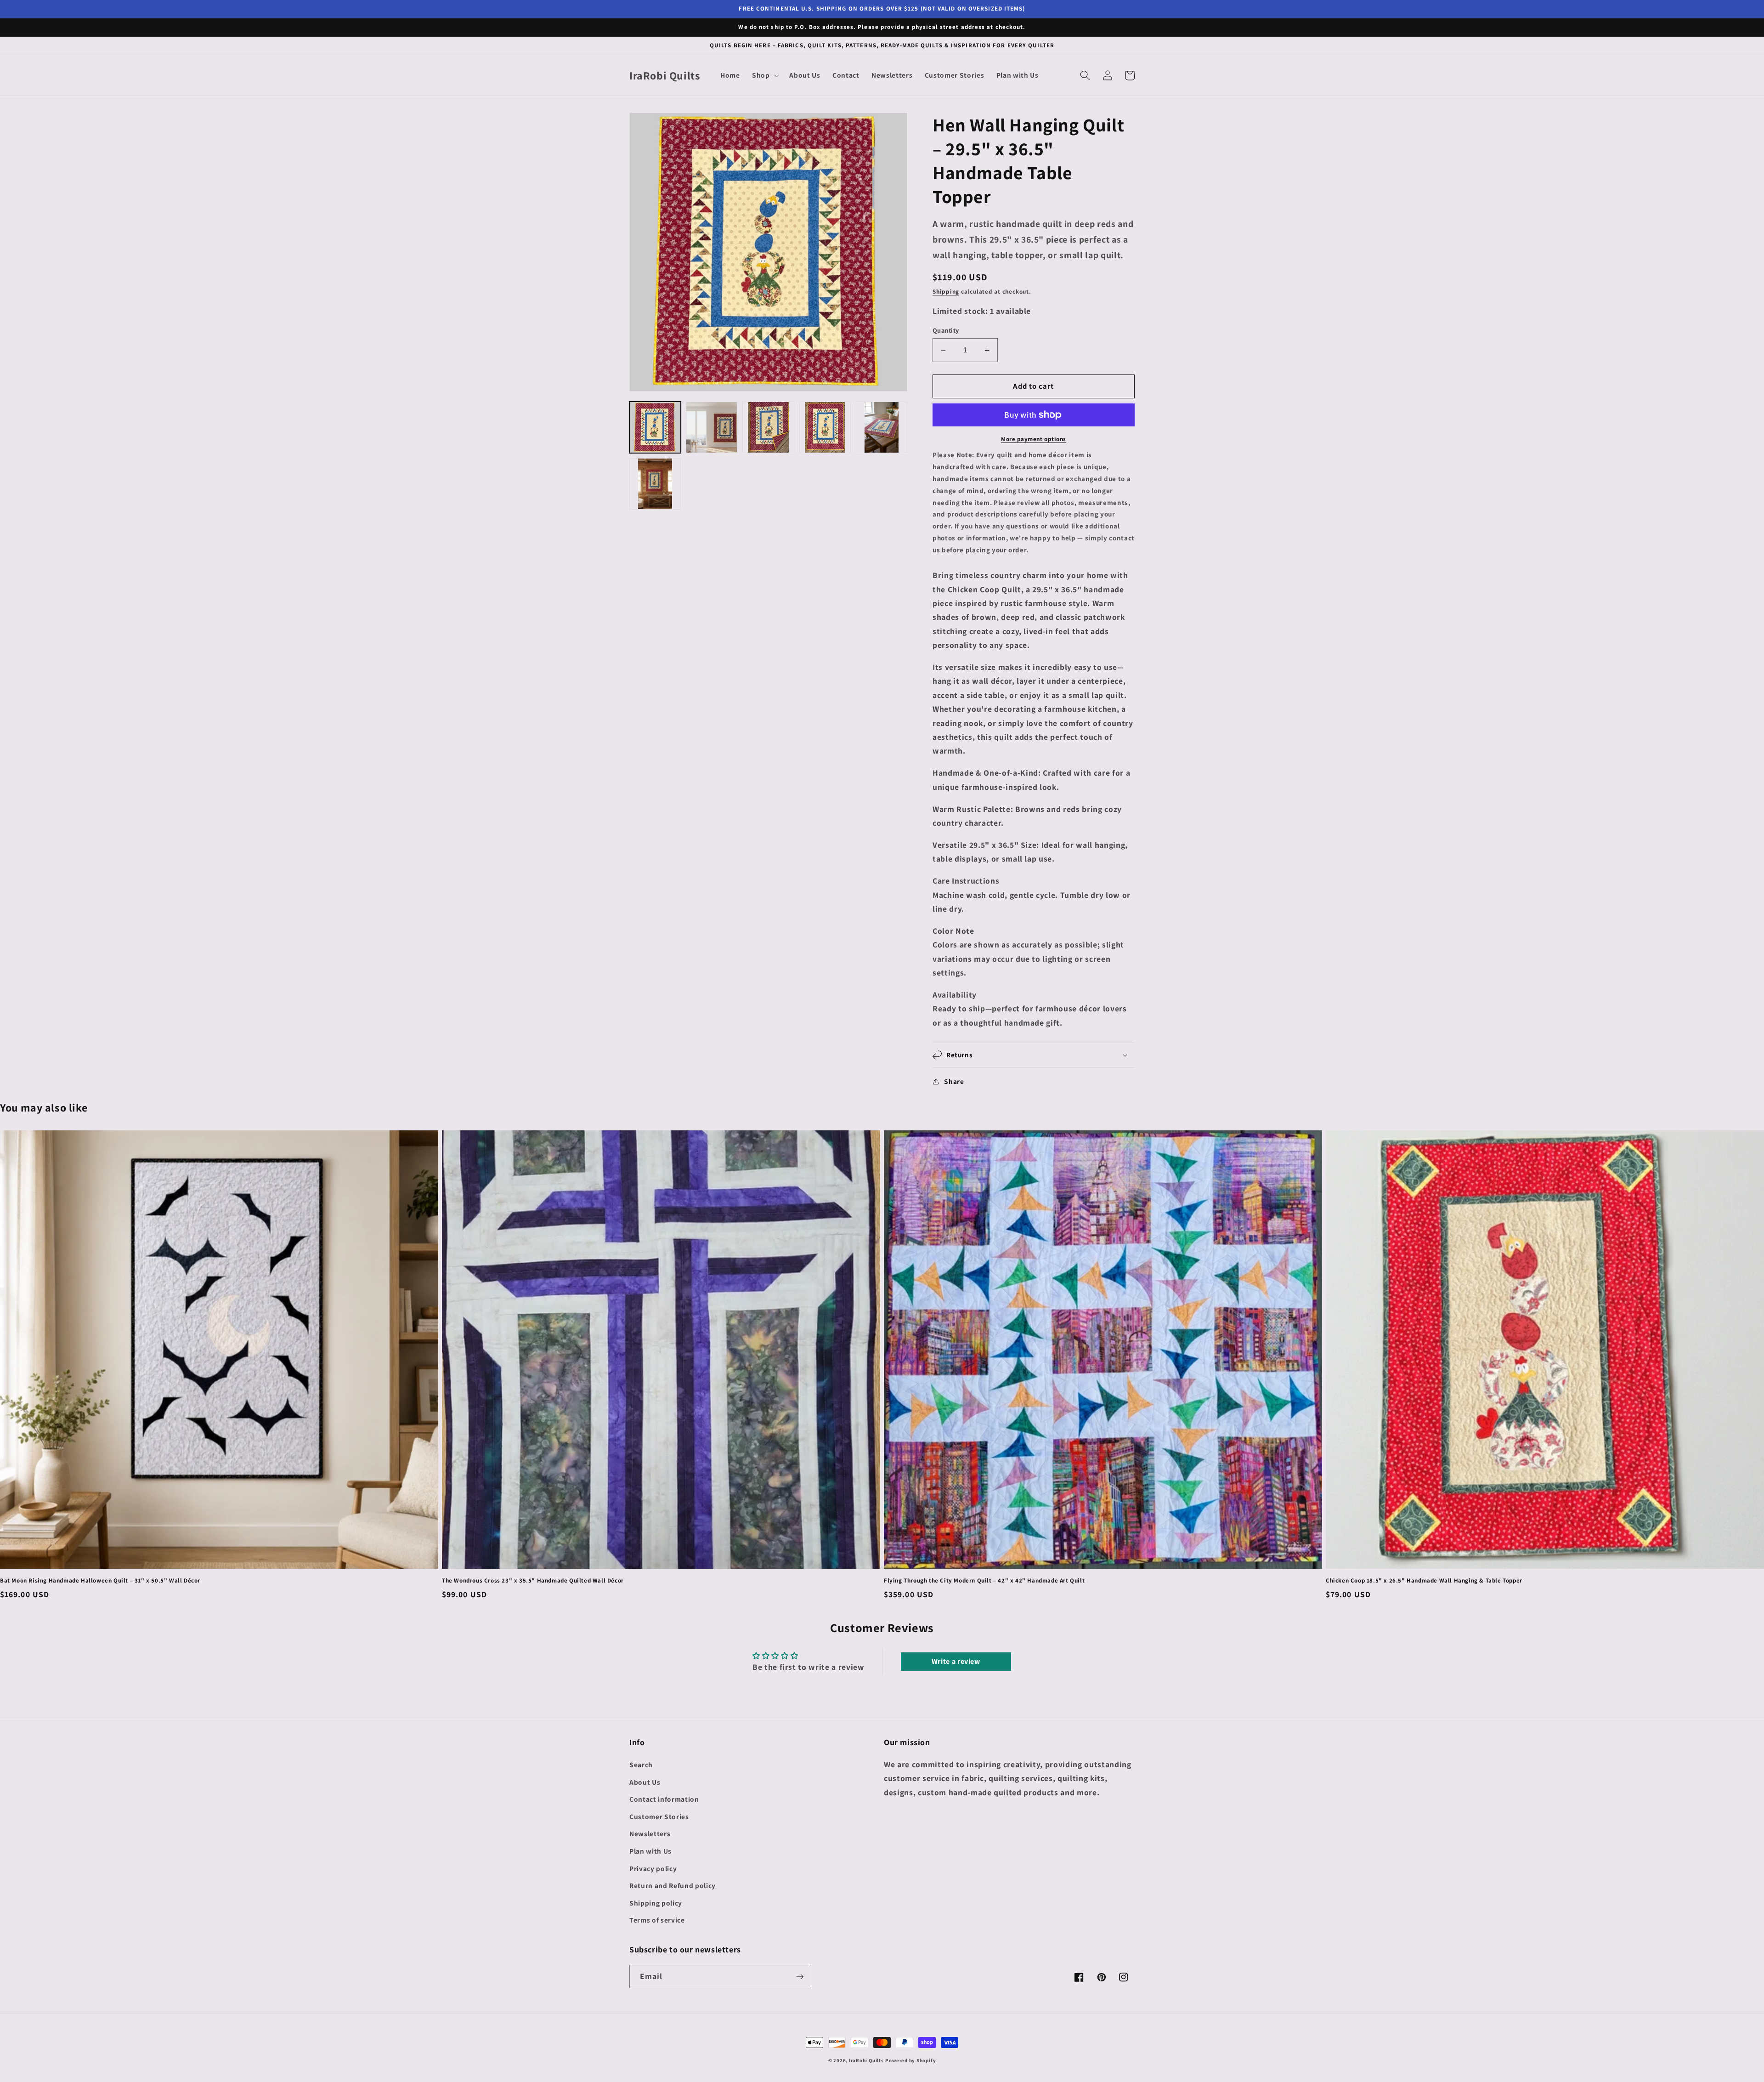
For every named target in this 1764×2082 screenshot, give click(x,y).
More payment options (1034, 439)
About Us (645, 1782)
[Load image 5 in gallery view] (882, 427)
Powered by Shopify (910, 2060)
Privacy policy (653, 1868)
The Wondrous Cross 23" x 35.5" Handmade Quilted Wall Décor (533, 1581)
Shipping (946, 292)
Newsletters (650, 1833)
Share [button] (954, 1081)
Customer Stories (659, 1816)
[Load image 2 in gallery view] (712, 427)
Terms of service (657, 1920)
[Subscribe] (800, 1977)
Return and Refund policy (673, 1885)
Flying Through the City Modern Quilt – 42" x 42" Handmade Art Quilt (984, 1581)
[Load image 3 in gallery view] (768, 427)
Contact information (664, 1799)
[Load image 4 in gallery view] (825, 427)
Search (641, 1764)
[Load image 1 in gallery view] (655, 427)
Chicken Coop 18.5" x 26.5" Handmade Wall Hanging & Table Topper (1424, 1581)
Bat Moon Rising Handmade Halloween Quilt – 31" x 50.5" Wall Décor (100, 1581)
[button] (765, 75)
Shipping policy (656, 1903)
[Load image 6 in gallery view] (655, 484)
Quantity (946, 330)
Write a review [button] (956, 1661)
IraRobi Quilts (866, 2060)
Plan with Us (650, 1851)
